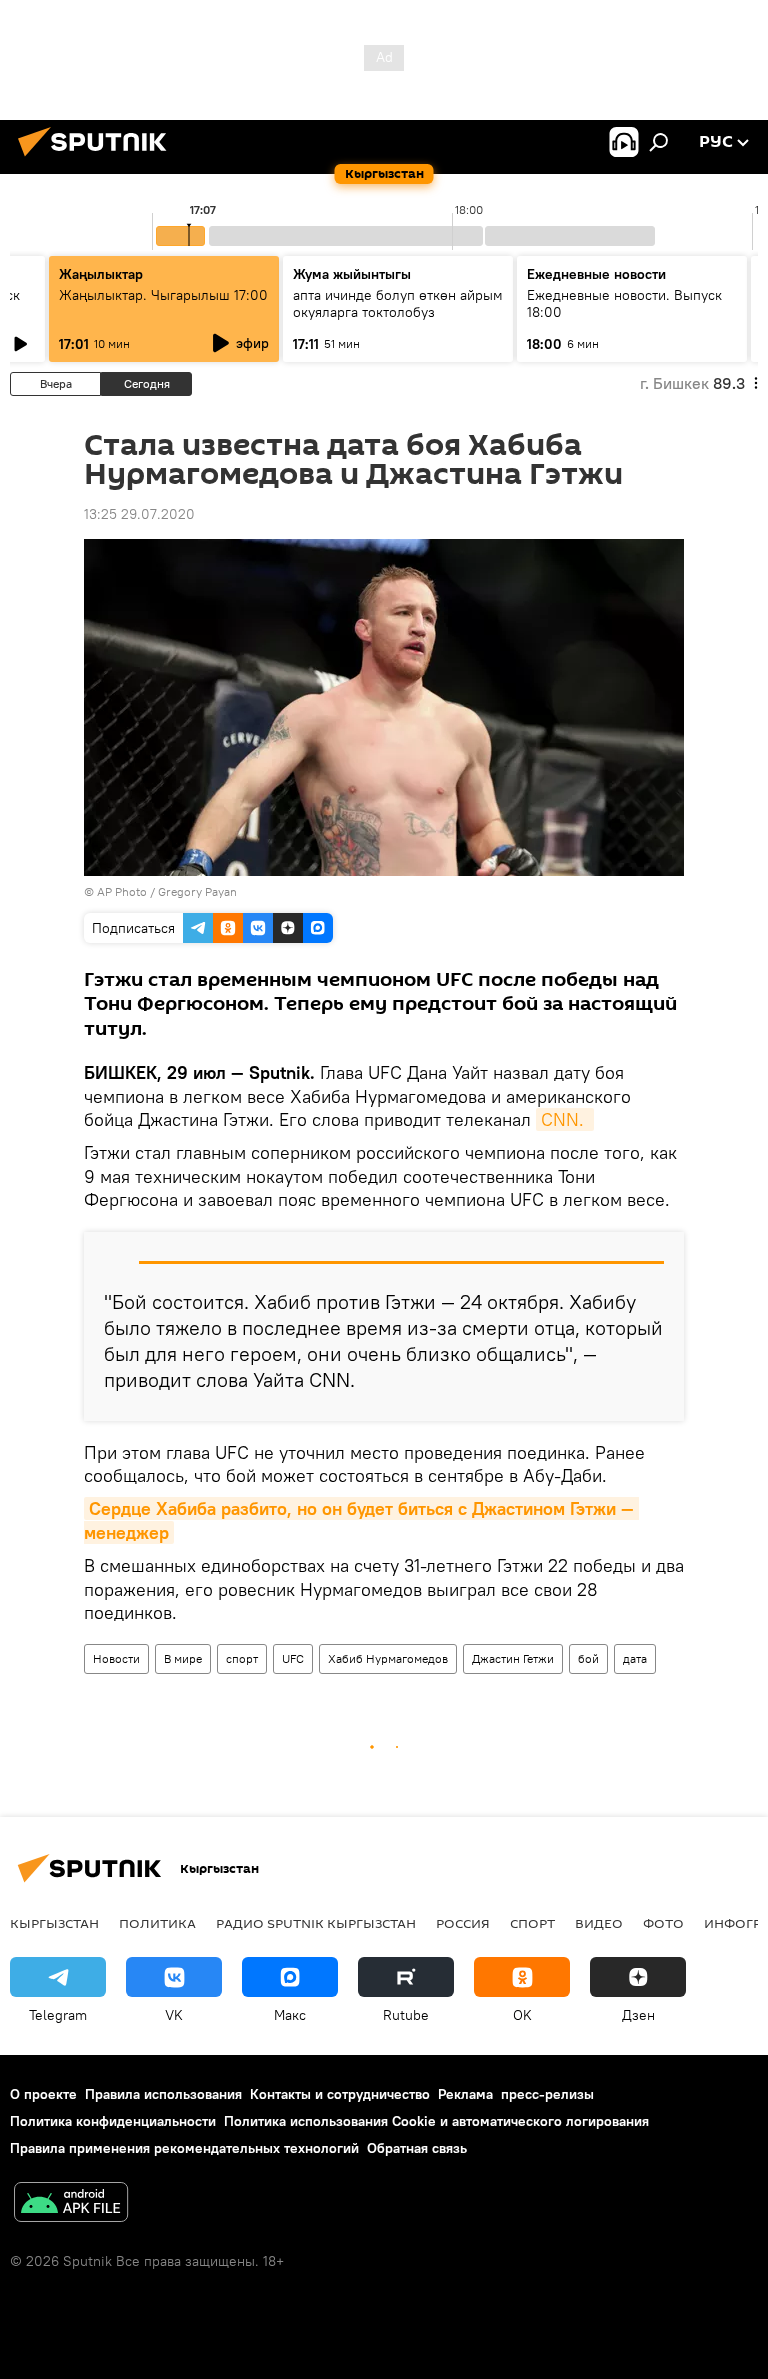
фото (663, 1923)
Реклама (465, 2094)
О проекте (43, 2094)
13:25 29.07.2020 (139, 514)
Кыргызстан (54, 1923)
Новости (116, 1658)
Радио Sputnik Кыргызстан (316, 1923)
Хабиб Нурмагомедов (388, 1658)
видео (599, 1923)
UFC (293, 1658)
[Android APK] (71, 2204)
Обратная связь (417, 2148)
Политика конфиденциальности (113, 2121)
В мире (183, 1658)
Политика (157, 1923)
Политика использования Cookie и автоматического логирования (436, 2121)
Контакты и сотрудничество (340, 2094)
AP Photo (122, 891)
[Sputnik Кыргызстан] (98, 159)
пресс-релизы (547, 2094)
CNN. (565, 1119)
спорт (242, 1658)
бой (588, 1658)
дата (635, 1658)
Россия (463, 1923)
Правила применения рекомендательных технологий (184, 2148)
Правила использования (163, 2094)
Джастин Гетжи (513, 1658)
